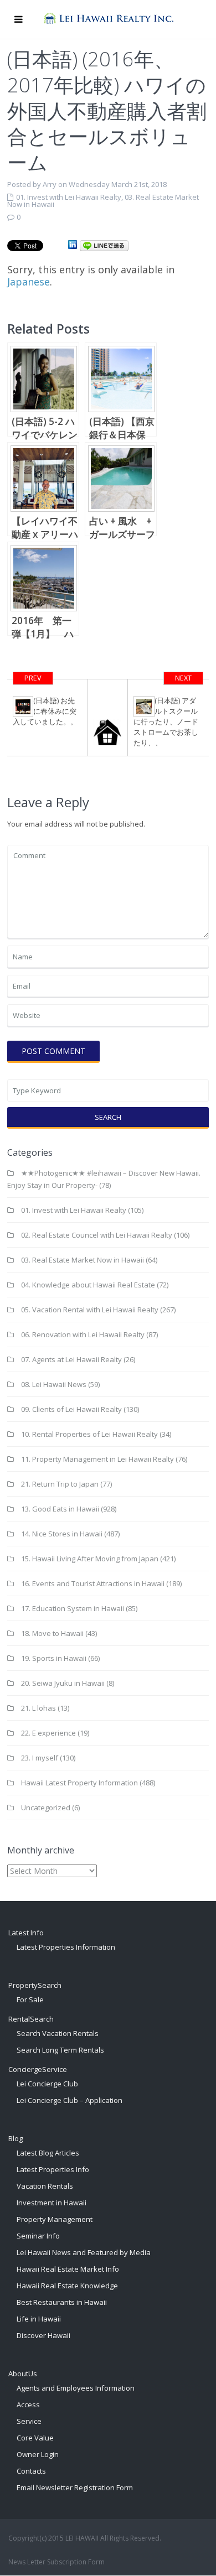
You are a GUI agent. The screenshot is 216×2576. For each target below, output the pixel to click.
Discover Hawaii (43, 2335)
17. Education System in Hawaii (73, 1608)
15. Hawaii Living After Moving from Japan (90, 1559)
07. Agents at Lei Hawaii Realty (71, 1359)
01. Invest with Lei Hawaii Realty (69, 197)
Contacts (31, 2471)
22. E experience (48, 1733)
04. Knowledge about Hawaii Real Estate (88, 1285)
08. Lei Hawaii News (54, 1384)
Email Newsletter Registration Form (75, 2487)
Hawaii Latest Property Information (79, 1783)
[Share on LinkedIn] (73, 245)
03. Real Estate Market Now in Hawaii (83, 1260)
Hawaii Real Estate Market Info (68, 2269)
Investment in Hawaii (52, 2203)
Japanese (29, 282)
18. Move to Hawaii (52, 1633)
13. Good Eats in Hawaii (60, 1509)
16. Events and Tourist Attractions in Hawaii (93, 1583)
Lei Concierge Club (47, 2084)
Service (29, 2421)
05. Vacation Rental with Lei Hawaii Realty (90, 1310)
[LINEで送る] (104, 245)
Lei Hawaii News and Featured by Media (84, 2252)
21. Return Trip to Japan (60, 1484)
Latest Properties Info (53, 2169)
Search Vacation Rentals (58, 2033)
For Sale (30, 1999)
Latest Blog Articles (48, 2153)
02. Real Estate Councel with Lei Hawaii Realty (97, 1235)
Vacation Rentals (45, 2186)
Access (28, 2404)
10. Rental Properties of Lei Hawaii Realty (89, 1434)
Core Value (35, 2438)
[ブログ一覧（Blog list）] (108, 718)
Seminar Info (38, 2236)
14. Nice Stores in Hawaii (62, 1534)
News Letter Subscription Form (56, 2562)
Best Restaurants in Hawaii (62, 2302)
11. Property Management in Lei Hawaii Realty (97, 1459)
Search (108, 1117)
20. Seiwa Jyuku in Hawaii (63, 1683)
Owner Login (38, 2454)
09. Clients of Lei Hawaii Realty (71, 1409)
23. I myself (40, 1758)
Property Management (55, 2219)
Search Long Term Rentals (60, 2050)
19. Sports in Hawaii (54, 1658)
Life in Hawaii (39, 2319)
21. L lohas (38, 1708)
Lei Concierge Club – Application (70, 2100)
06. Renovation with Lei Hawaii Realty (83, 1334)
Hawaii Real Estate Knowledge (67, 2286)
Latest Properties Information (66, 1947)
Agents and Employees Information (76, 2388)
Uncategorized (46, 1808)
